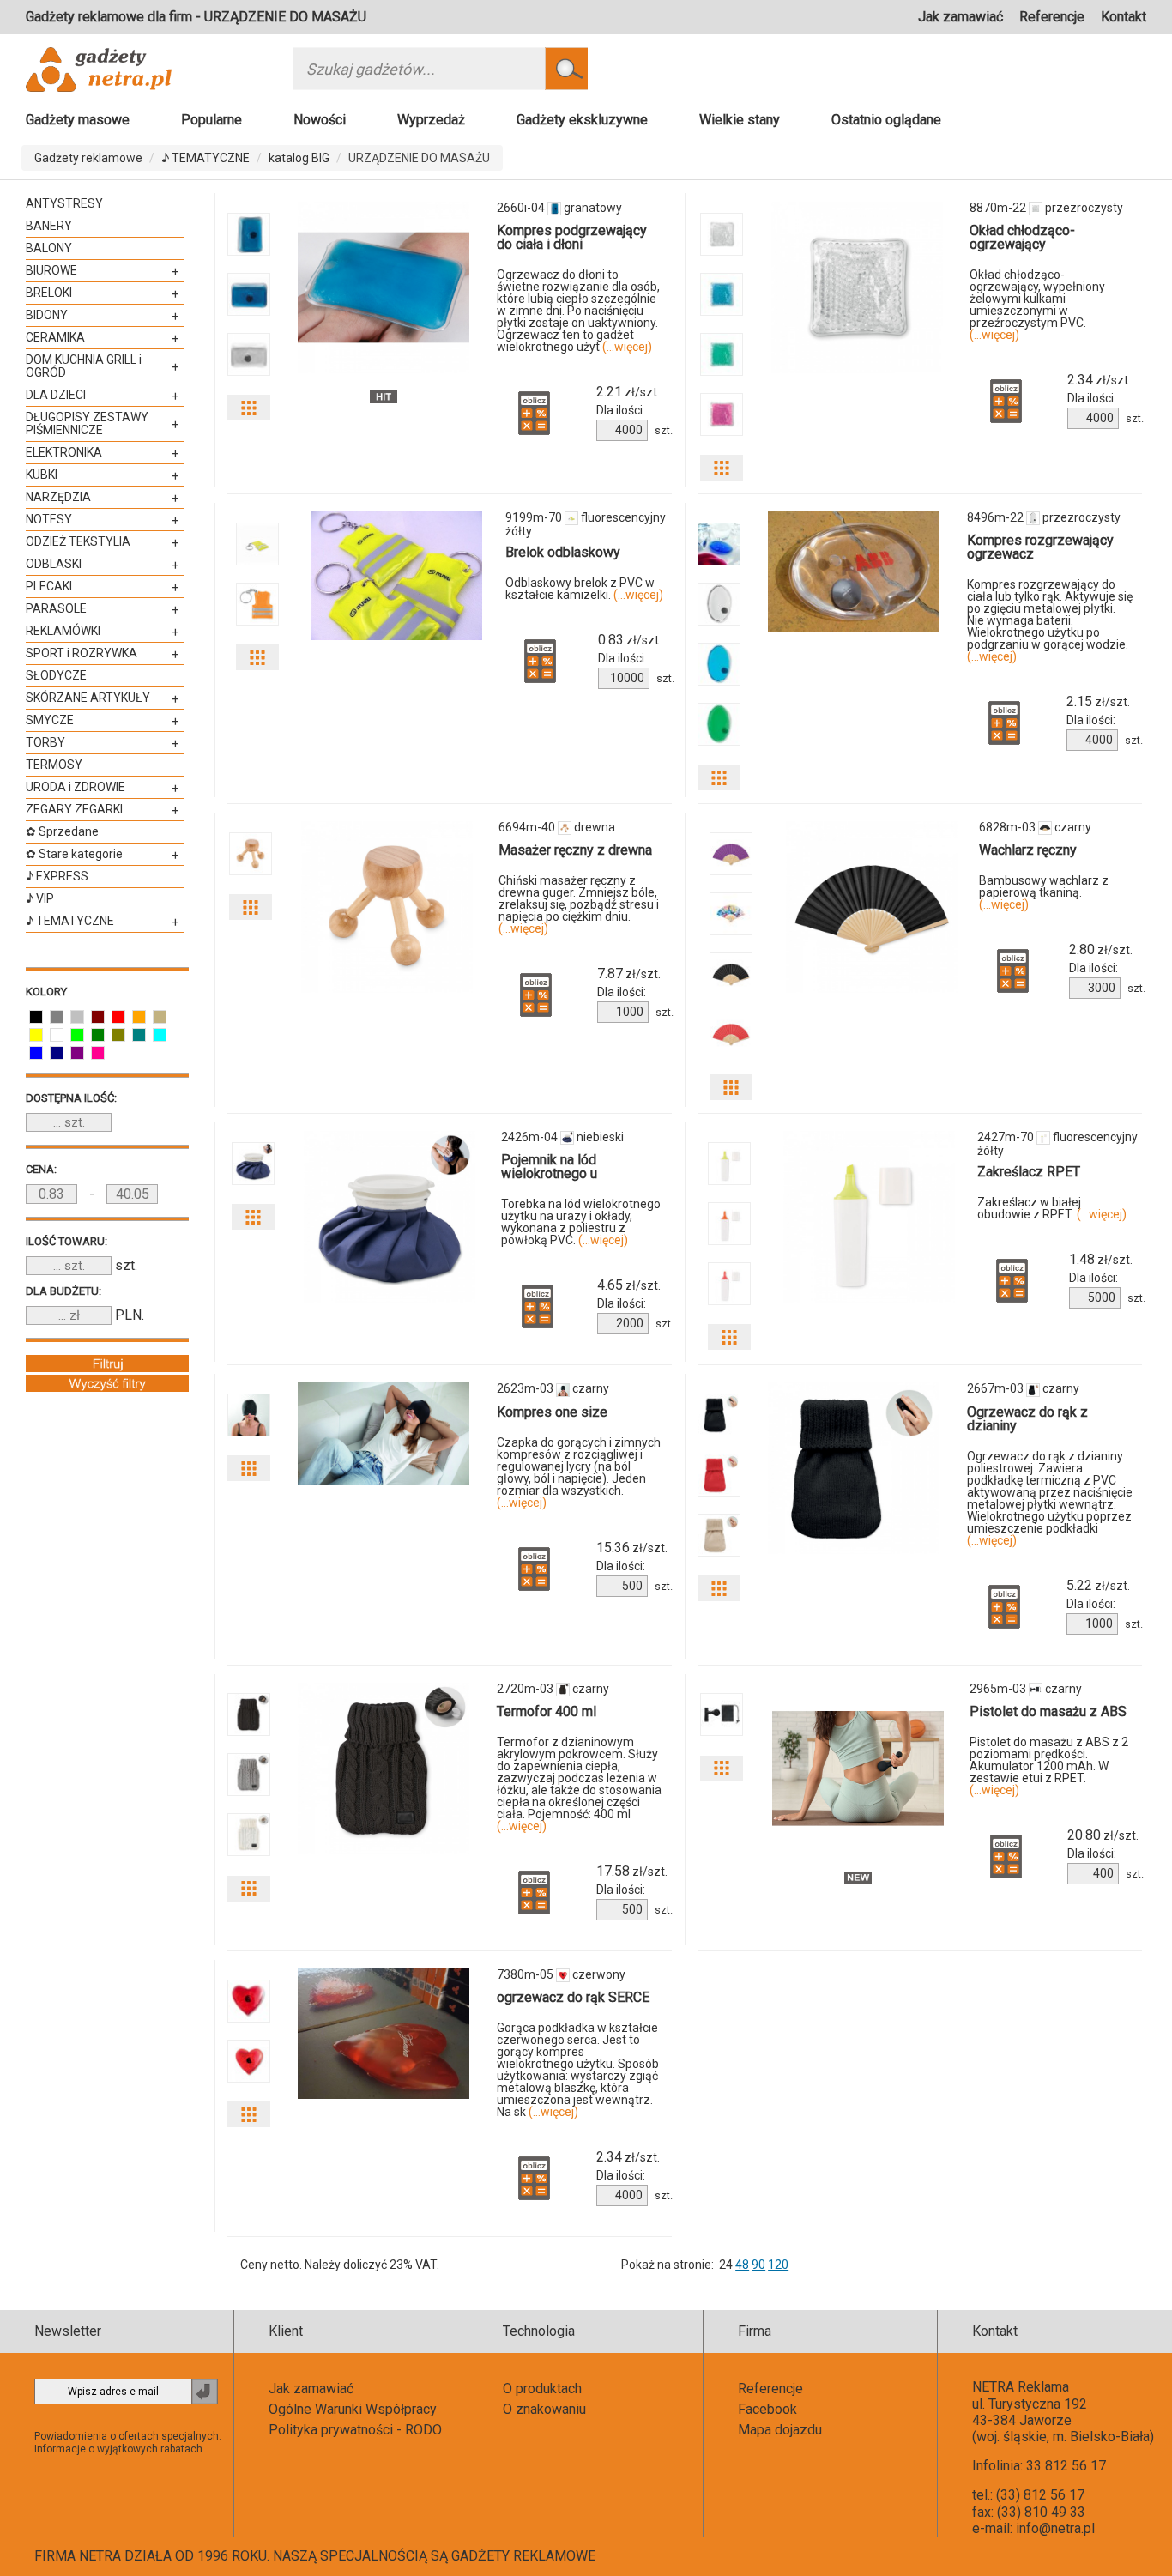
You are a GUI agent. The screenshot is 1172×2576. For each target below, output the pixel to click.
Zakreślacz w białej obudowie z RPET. (1052, 1208)
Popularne (211, 120)
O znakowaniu (544, 2409)
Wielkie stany (740, 120)
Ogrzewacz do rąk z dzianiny (1027, 1419)
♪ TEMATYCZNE (205, 158)
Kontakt (1124, 17)
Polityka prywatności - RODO (355, 2430)
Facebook (767, 2409)
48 (742, 2265)
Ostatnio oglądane (886, 120)
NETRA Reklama (1021, 2387)
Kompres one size (552, 1412)
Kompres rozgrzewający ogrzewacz (1040, 547)
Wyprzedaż (431, 120)
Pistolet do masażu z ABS (1048, 1711)
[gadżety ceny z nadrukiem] (384, 287)
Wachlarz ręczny (1028, 850)
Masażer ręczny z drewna (575, 850)
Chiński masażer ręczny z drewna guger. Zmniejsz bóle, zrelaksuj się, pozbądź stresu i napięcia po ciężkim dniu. (579, 904)
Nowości (320, 120)
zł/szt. (628, 392)
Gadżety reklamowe (88, 158)
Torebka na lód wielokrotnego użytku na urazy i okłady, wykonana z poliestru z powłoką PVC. (581, 1222)
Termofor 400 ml (547, 1711)
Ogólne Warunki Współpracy (353, 2409)
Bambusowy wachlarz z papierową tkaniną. (1044, 892)
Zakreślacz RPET (1029, 1172)
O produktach (542, 2389)
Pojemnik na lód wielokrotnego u (549, 1167)
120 (778, 2265)
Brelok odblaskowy (563, 552)
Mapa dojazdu (780, 2430)
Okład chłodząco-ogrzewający (1022, 237)
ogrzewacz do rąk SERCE (573, 1997)
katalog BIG (299, 158)
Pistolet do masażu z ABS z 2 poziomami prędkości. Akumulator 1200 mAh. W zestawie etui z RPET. (1049, 1766)
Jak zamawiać (961, 17)
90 (758, 2265)
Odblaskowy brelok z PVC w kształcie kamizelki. (584, 589)
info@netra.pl (1055, 2528)
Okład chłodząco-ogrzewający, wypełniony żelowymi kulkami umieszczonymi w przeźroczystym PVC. (1037, 305)
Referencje (1052, 17)
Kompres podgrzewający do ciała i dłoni (572, 237)
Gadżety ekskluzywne (582, 120)
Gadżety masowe (78, 120)
